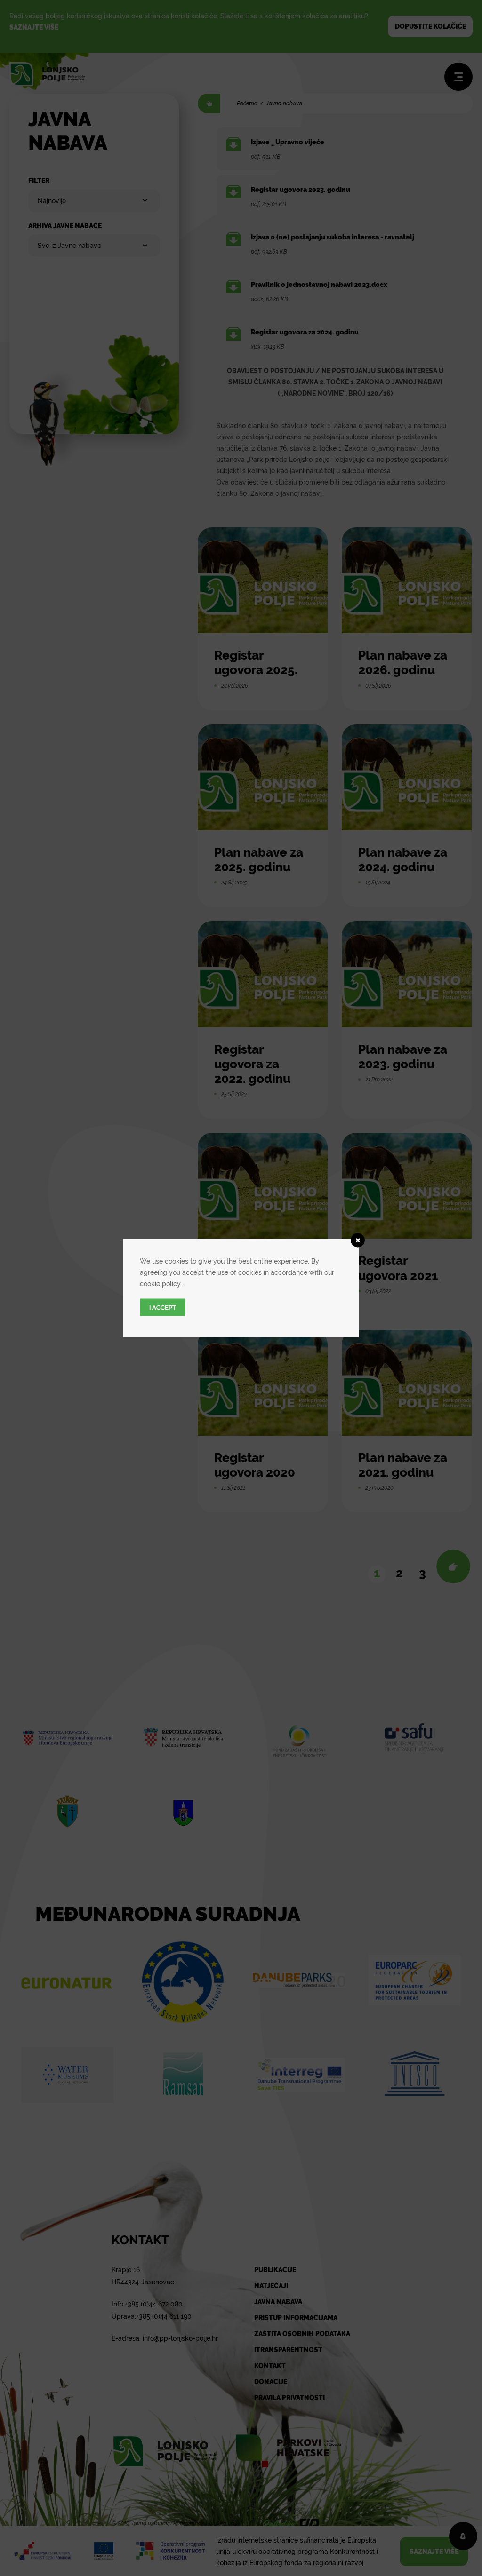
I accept (163, 1308)
